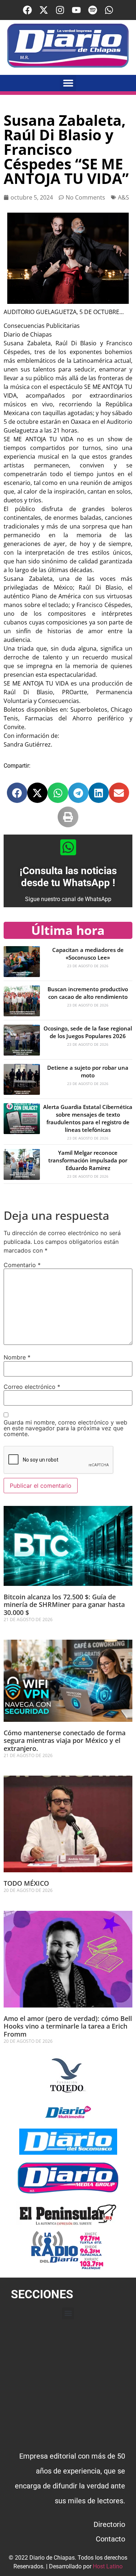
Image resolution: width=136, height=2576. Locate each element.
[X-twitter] (44, 10)
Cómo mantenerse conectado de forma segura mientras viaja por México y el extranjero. (65, 1741)
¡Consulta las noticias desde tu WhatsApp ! (68, 877)
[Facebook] (27, 10)
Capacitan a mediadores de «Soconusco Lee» (88, 954)
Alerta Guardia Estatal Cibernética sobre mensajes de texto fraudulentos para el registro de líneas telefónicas (88, 1118)
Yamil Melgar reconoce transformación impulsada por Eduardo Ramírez (88, 1160)
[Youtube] (76, 10)
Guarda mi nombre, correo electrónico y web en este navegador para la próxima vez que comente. (65, 1428)
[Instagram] (60, 10)
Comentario (22, 1265)
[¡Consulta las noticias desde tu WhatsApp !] (68, 847)
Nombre (17, 1357)
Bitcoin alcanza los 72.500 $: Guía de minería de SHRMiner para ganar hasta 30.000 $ (64, 1605)
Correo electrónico (32, 1387)
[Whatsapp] (109, 10)
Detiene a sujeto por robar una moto (88, 1071)
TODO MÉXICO (26, 1883)
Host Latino (108, 2566)
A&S (123, 197)
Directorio (109, 2524)
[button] (68, 83)
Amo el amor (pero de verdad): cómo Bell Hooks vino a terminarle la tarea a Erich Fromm (68, 2026)
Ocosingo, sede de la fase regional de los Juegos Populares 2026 (88, 1032)
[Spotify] (93, 10)
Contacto (110, 2539)
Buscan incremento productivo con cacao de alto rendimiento (88, 993)
